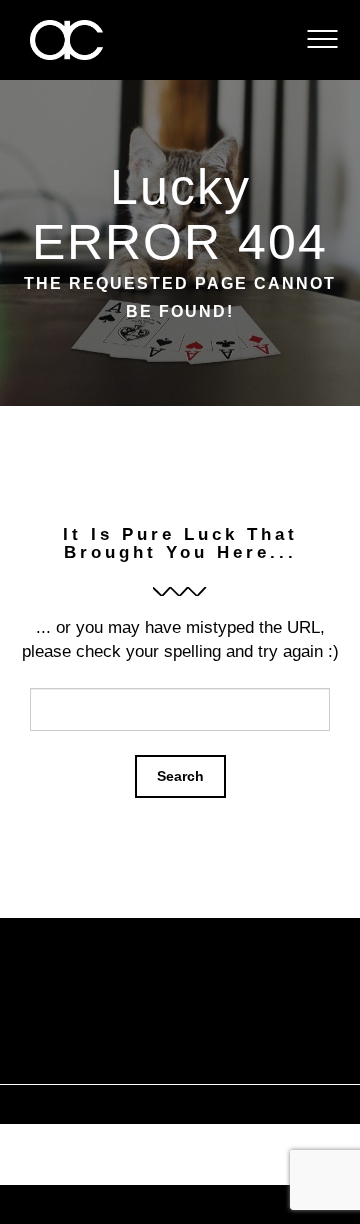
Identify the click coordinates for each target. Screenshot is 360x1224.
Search (180, 776)
